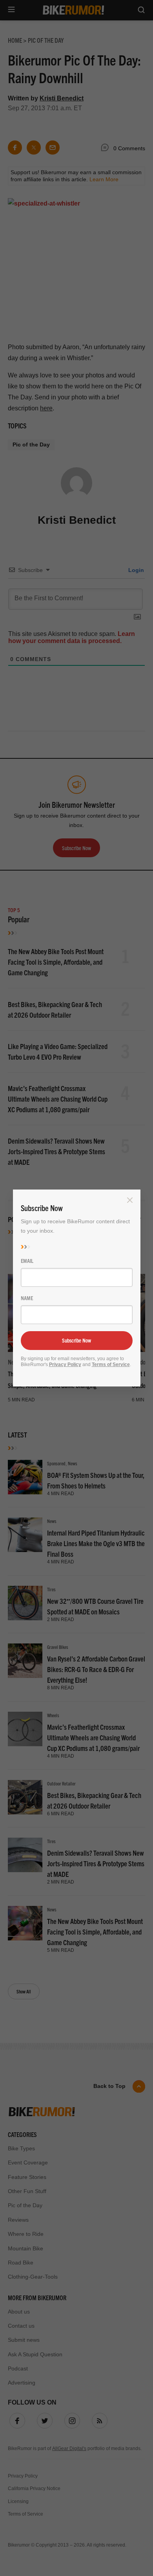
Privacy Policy (65, 1365)
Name (27, 1298)
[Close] (130, 1200)
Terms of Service (111, 1365)
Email (27, 1261)
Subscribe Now (76, 1340)
